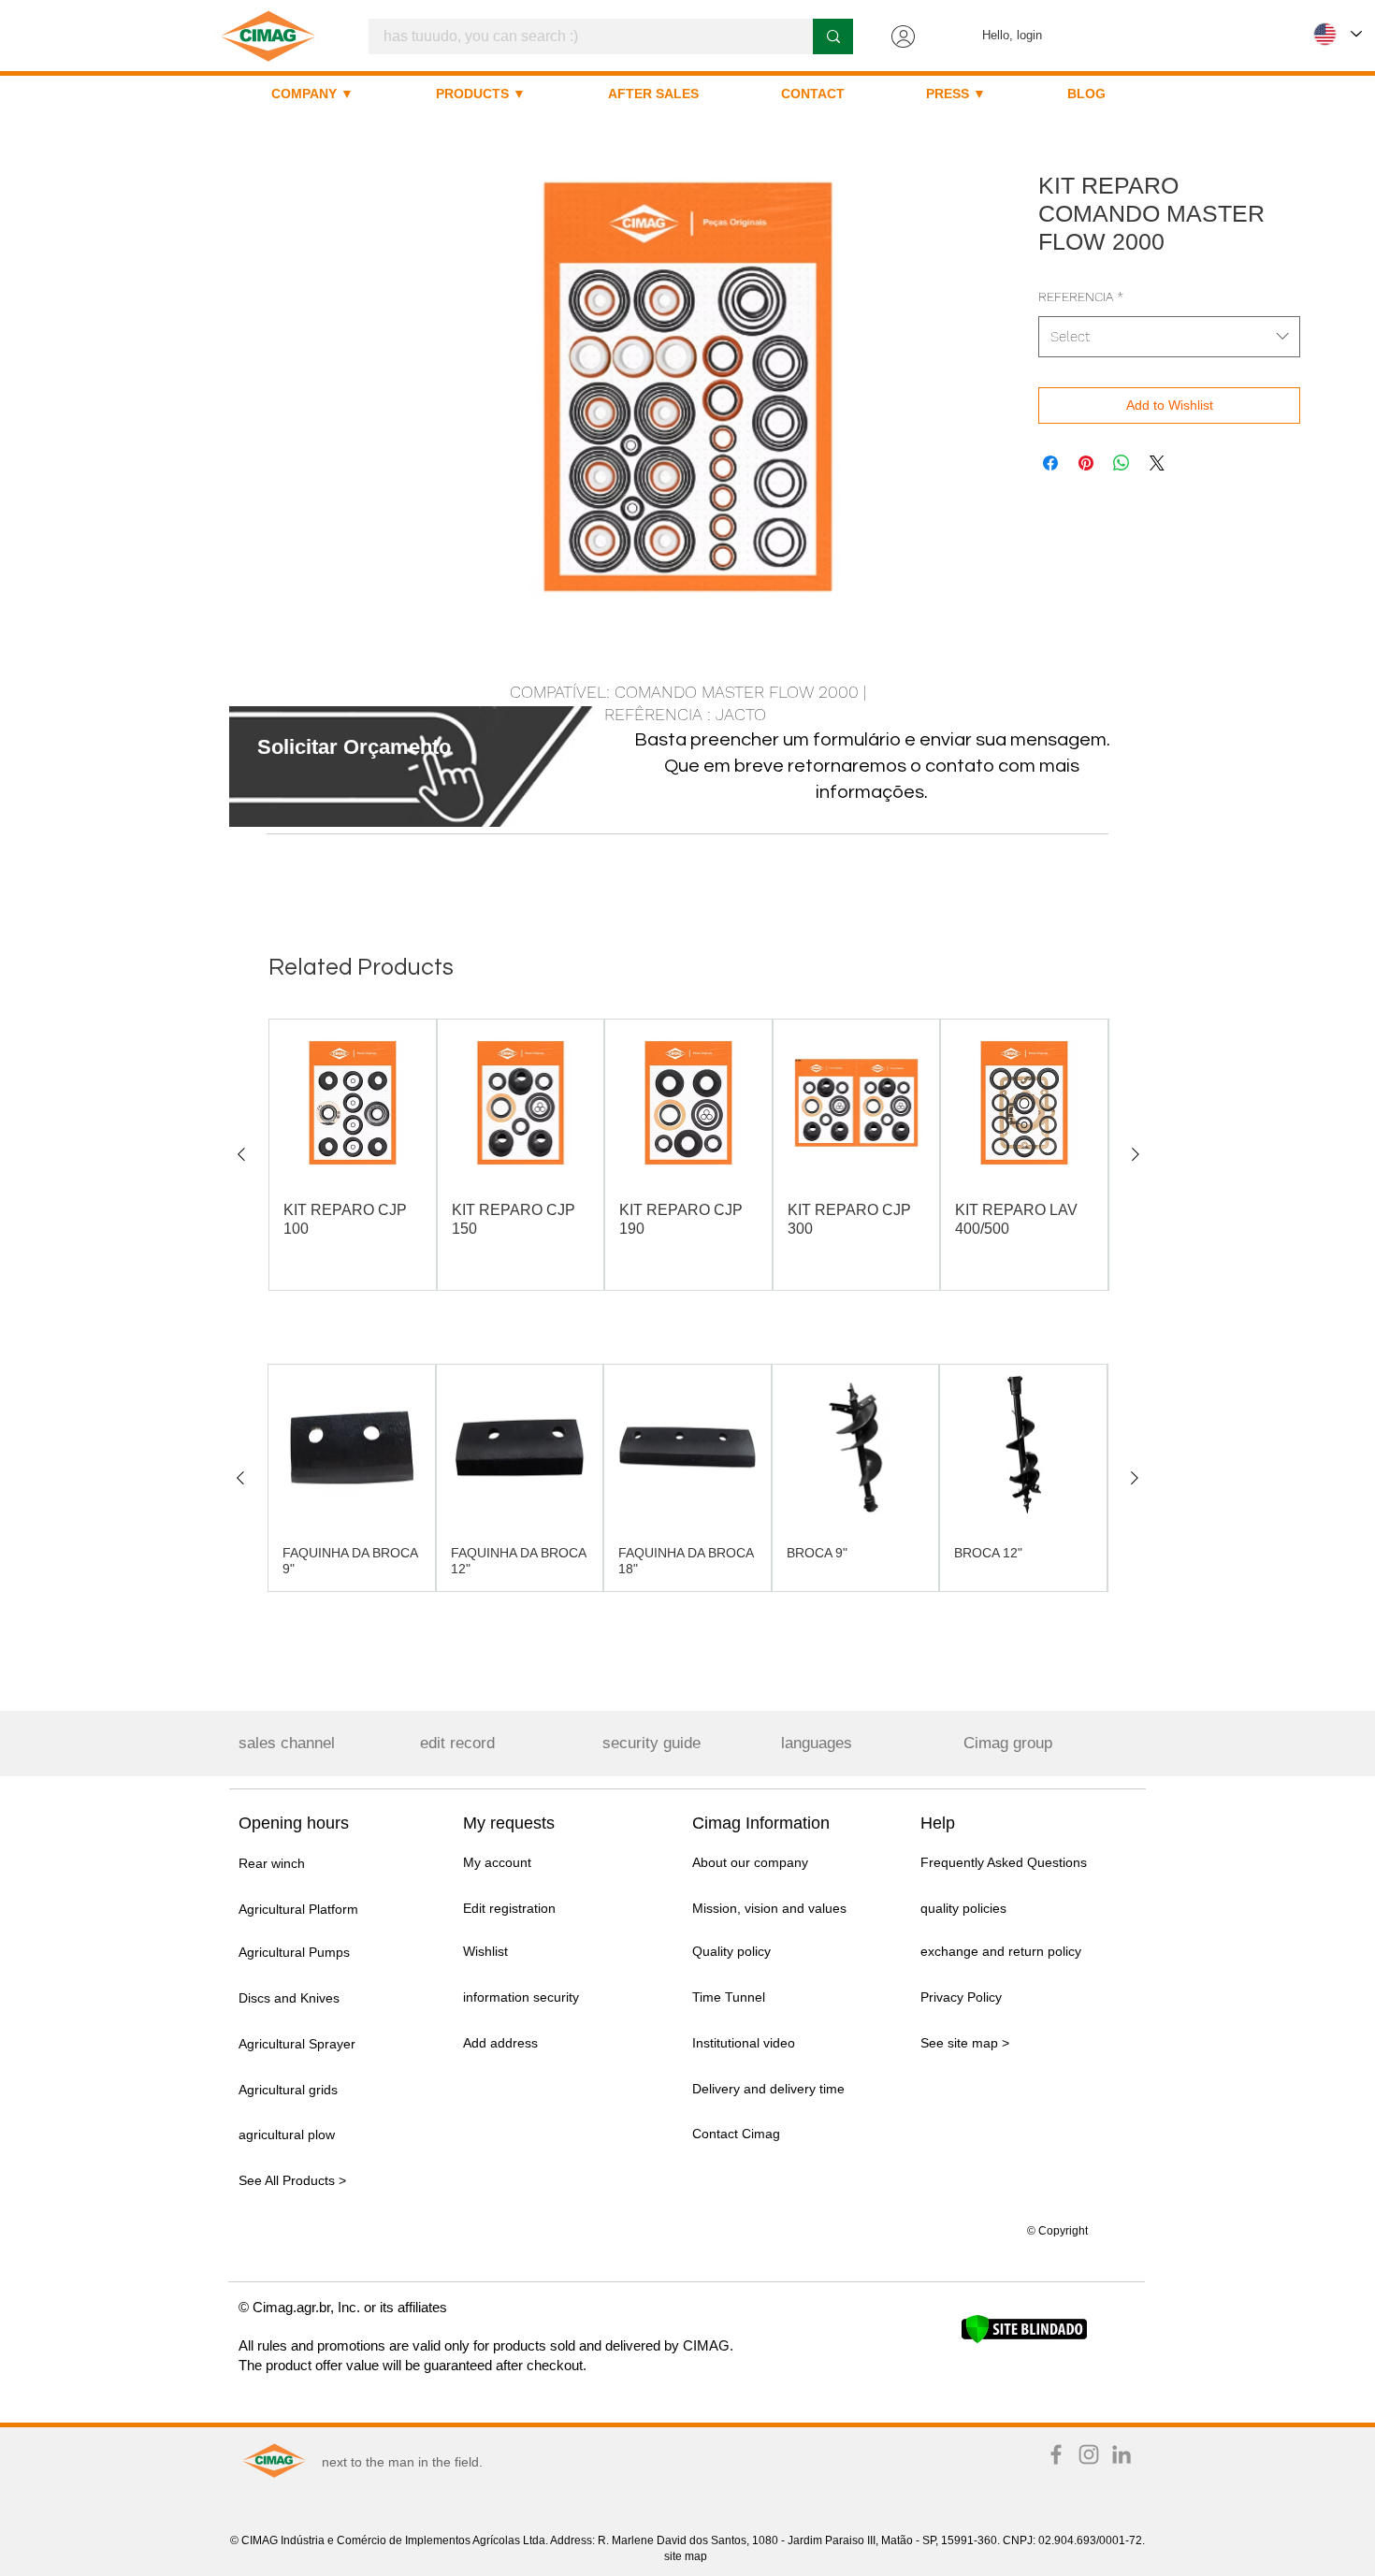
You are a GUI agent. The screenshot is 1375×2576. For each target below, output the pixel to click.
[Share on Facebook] (1050, 463)
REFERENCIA (1081, 297)
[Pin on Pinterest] (1086, 463)
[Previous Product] (241, 1154)
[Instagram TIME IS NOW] (1089, 2454)
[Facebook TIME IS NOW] (1056, 2454)
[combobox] (1169, 337)
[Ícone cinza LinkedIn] (1122, 2454)
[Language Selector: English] (1338, 34)
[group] (688, 1155)
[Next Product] (1136, 1154)
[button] (354, 747)
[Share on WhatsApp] (1122, 463)
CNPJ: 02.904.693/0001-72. (1074, 2540)
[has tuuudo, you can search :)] (833, 36)
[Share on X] (1157, 463)
